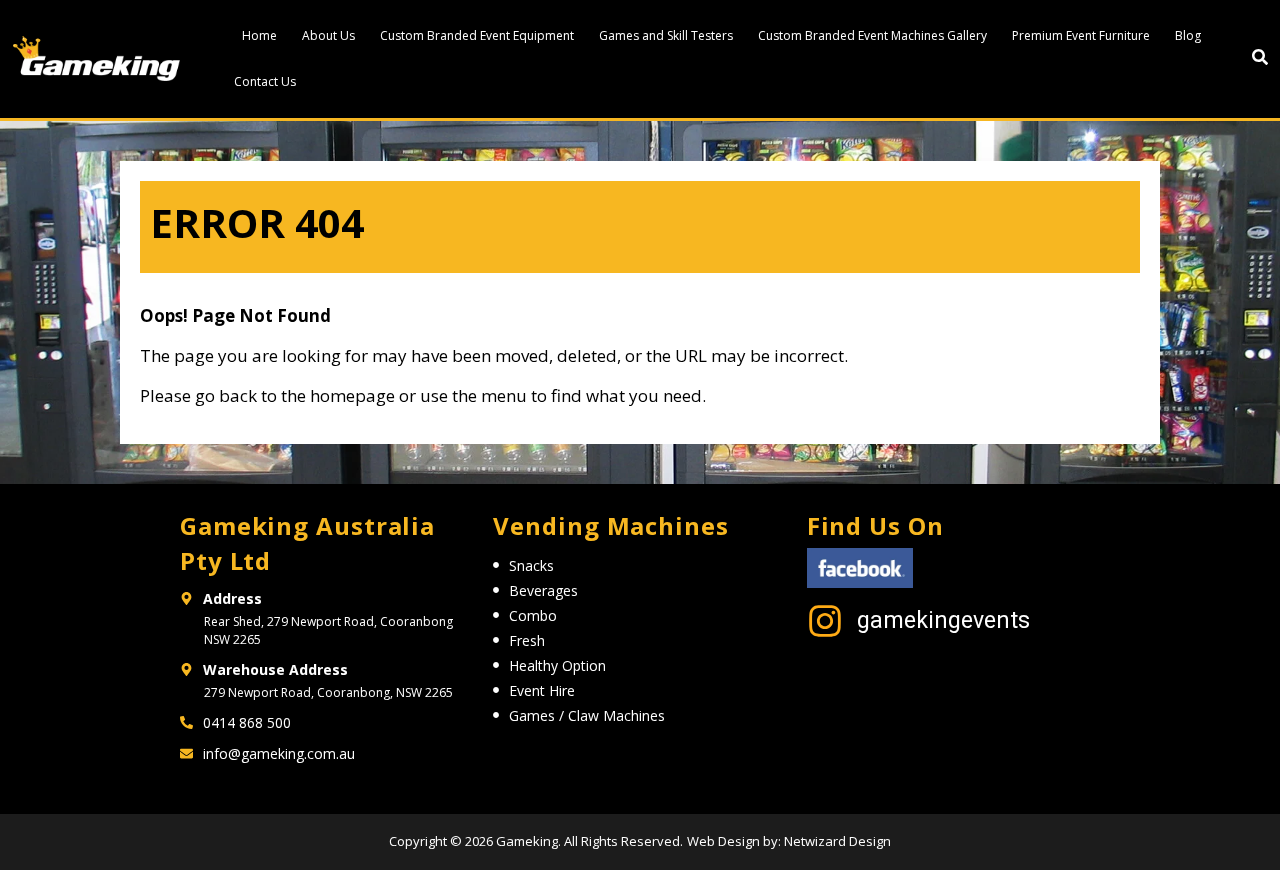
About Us (328, 35)
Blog (1188, 35)
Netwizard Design (836, 841)
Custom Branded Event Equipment (477, 35)
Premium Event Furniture (1081, 35)
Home (259, 35)
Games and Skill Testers (666, 35)
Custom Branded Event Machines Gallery (872, 35)
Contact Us (265, 81)
